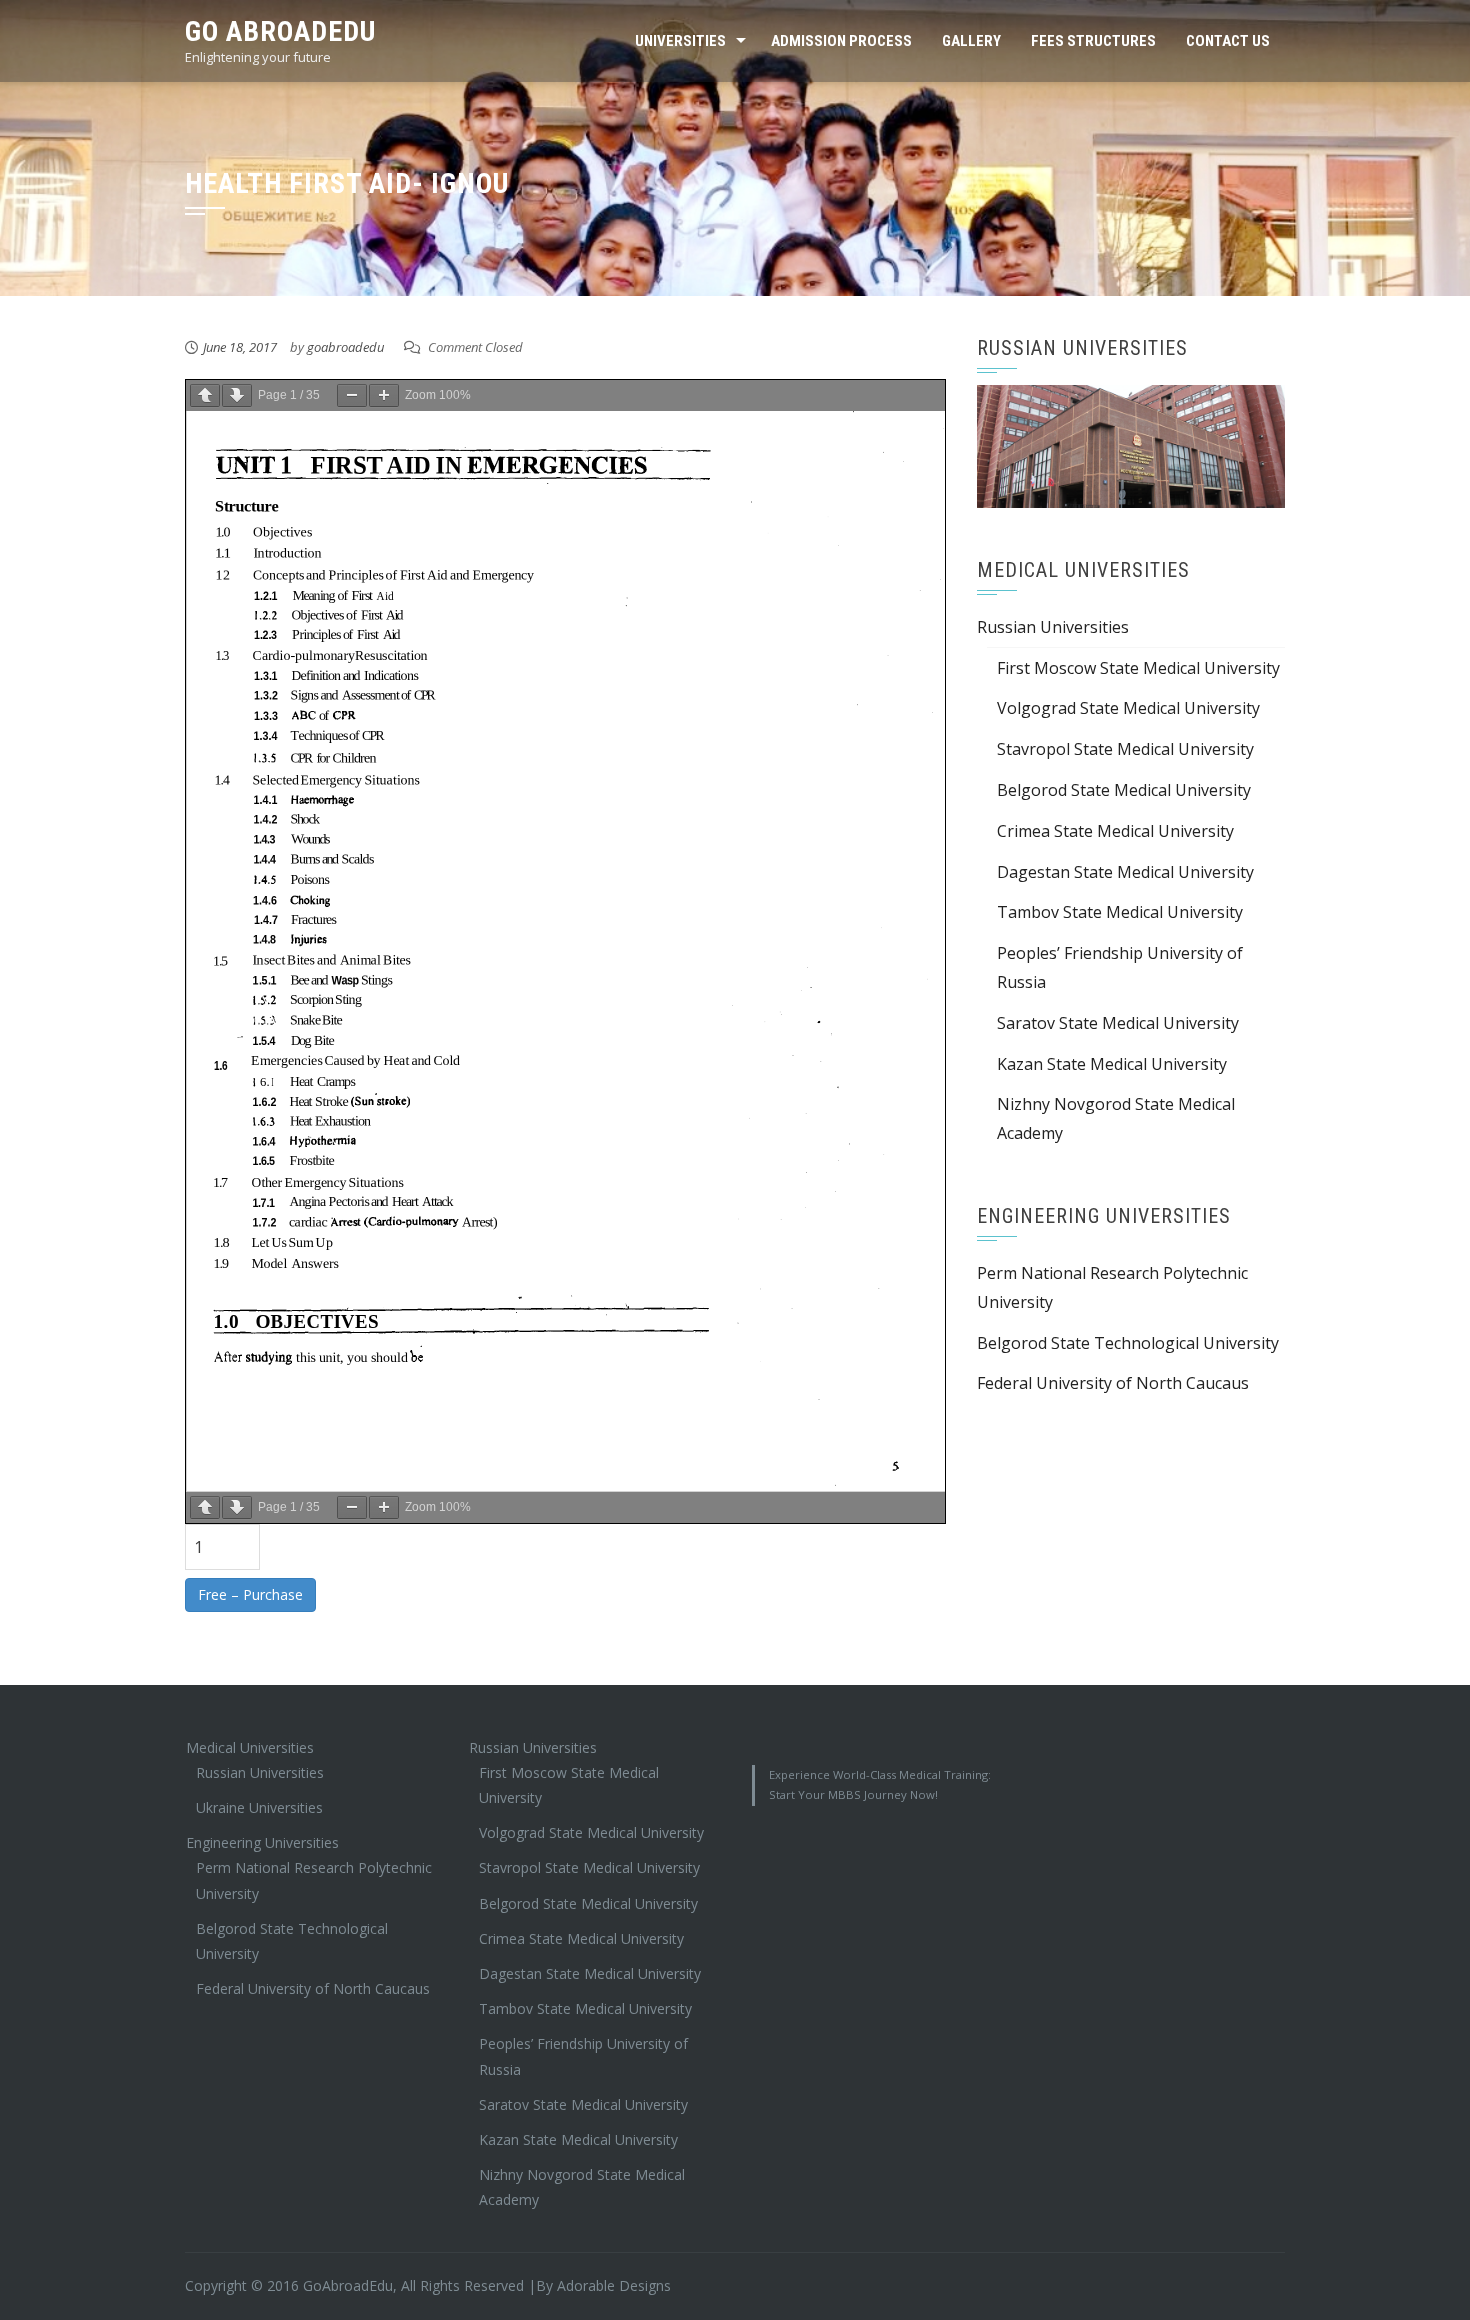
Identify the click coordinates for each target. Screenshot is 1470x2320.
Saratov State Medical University (1118, 1023)
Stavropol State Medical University (1125, 749)
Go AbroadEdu (280, 31)
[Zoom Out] (352, 395)
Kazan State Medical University (1112, 1064)
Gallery (971, 41)
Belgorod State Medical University (1124, 790)
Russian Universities (1053, 627)
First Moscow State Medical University (1138, 668)
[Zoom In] (384, 395)
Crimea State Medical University (1115, 831)
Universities (680, 41)
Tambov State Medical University (1120, 912)
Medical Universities (250, 1747)
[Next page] (237, 395)
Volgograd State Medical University (1128, 708)
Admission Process (841, 41)
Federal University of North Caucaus (1113, 1383)
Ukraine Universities (259, 1807)
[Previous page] (205, 395)
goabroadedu (345, 347)
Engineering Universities (262, 1842)
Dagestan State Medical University (1125, 872)
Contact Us (1228, 41)
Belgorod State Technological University (1128, 1343)
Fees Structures (1093, 41)
